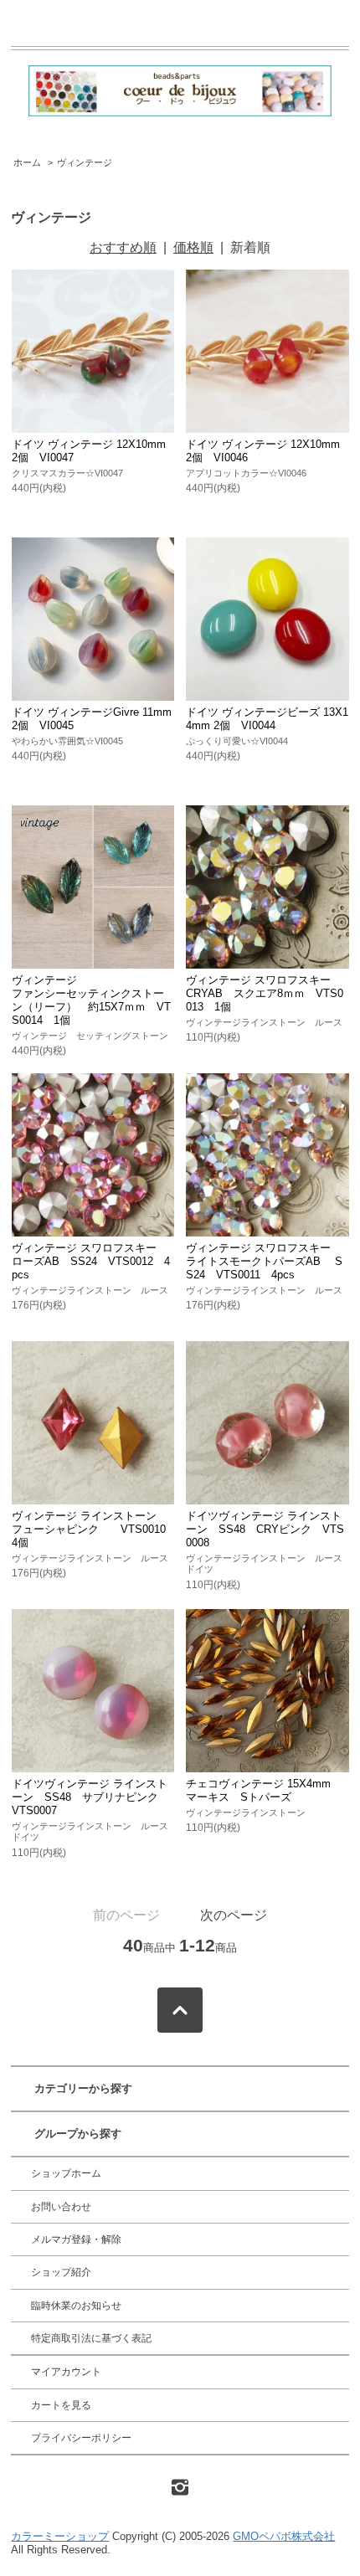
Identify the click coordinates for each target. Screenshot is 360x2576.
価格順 (193, 247)
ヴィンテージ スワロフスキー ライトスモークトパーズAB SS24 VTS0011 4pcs (264, 1261)
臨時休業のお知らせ (76, 2306)
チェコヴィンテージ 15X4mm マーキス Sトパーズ (264, 1790)
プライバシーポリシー (81, 2438)
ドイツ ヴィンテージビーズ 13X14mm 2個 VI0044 (267, 719)
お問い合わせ (61, 2207)
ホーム (27, 162)
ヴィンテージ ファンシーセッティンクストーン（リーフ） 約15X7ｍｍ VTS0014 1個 (91, 1000)
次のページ (234, 1915)
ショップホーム (66, 2173)
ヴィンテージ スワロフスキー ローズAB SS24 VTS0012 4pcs (91, 1261)
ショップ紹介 (61, 2272)
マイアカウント (66, 2372)
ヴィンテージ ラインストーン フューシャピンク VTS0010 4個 (94, 1529)
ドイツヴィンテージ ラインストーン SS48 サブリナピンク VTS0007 (90, 1797)
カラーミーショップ (60, 2536)
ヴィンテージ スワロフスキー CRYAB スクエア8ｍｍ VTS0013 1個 (265, 993)
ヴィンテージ (85, 162)
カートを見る (61, 2405)
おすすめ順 (123, 247)
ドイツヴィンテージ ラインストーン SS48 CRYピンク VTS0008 (265, 1529)
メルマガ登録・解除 (76, 2239)
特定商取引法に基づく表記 (91, 2338)
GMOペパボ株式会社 (284, 2536)
